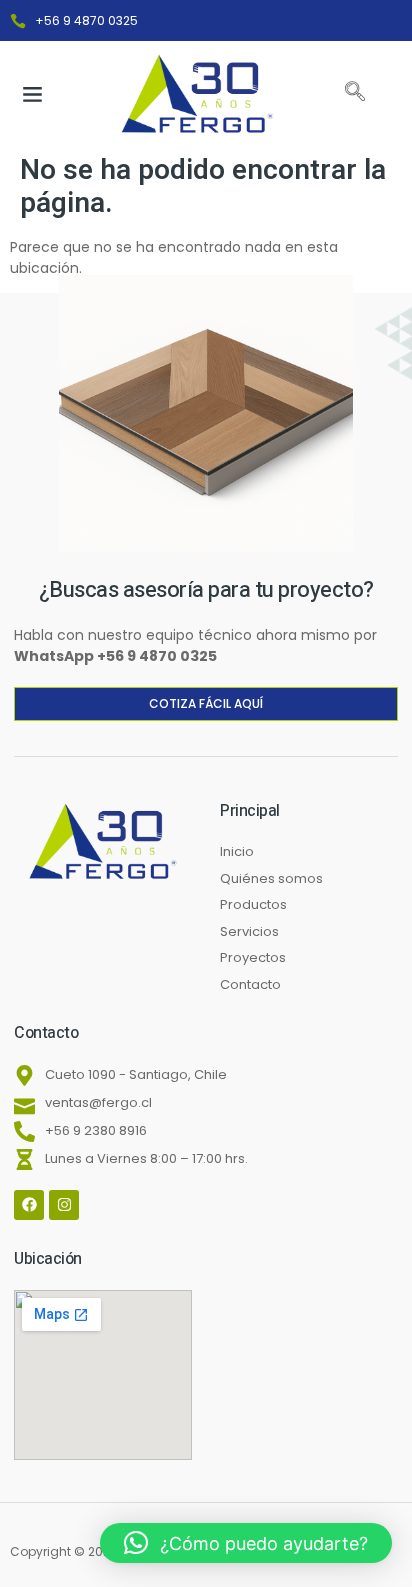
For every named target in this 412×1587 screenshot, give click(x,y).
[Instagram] (64, 1205)
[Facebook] (29, 1205)
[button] (33, 94)
